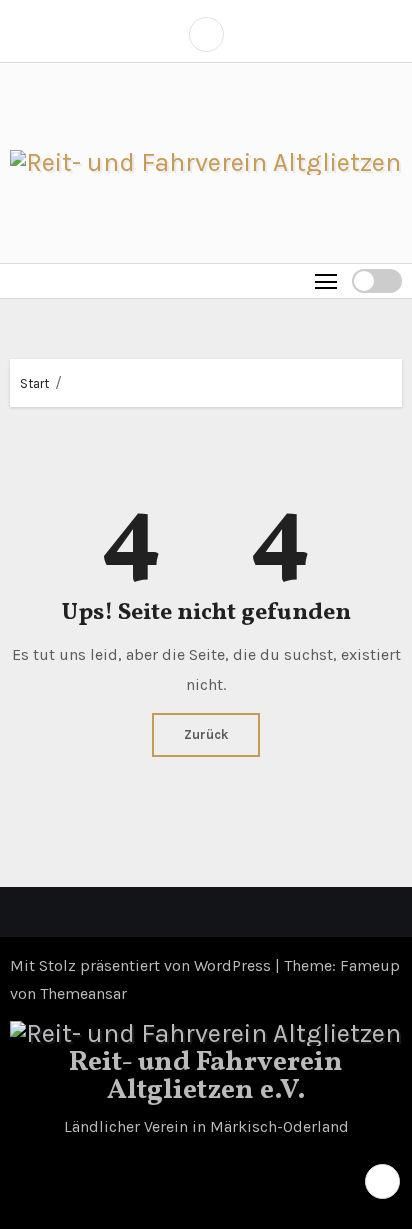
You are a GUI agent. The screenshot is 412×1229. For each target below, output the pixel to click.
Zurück (206, 734)
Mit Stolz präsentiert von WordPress (142, 965)
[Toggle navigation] (326, 280)
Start (34, 383)
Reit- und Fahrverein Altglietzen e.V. (206, 1076)
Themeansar (83, 993)
